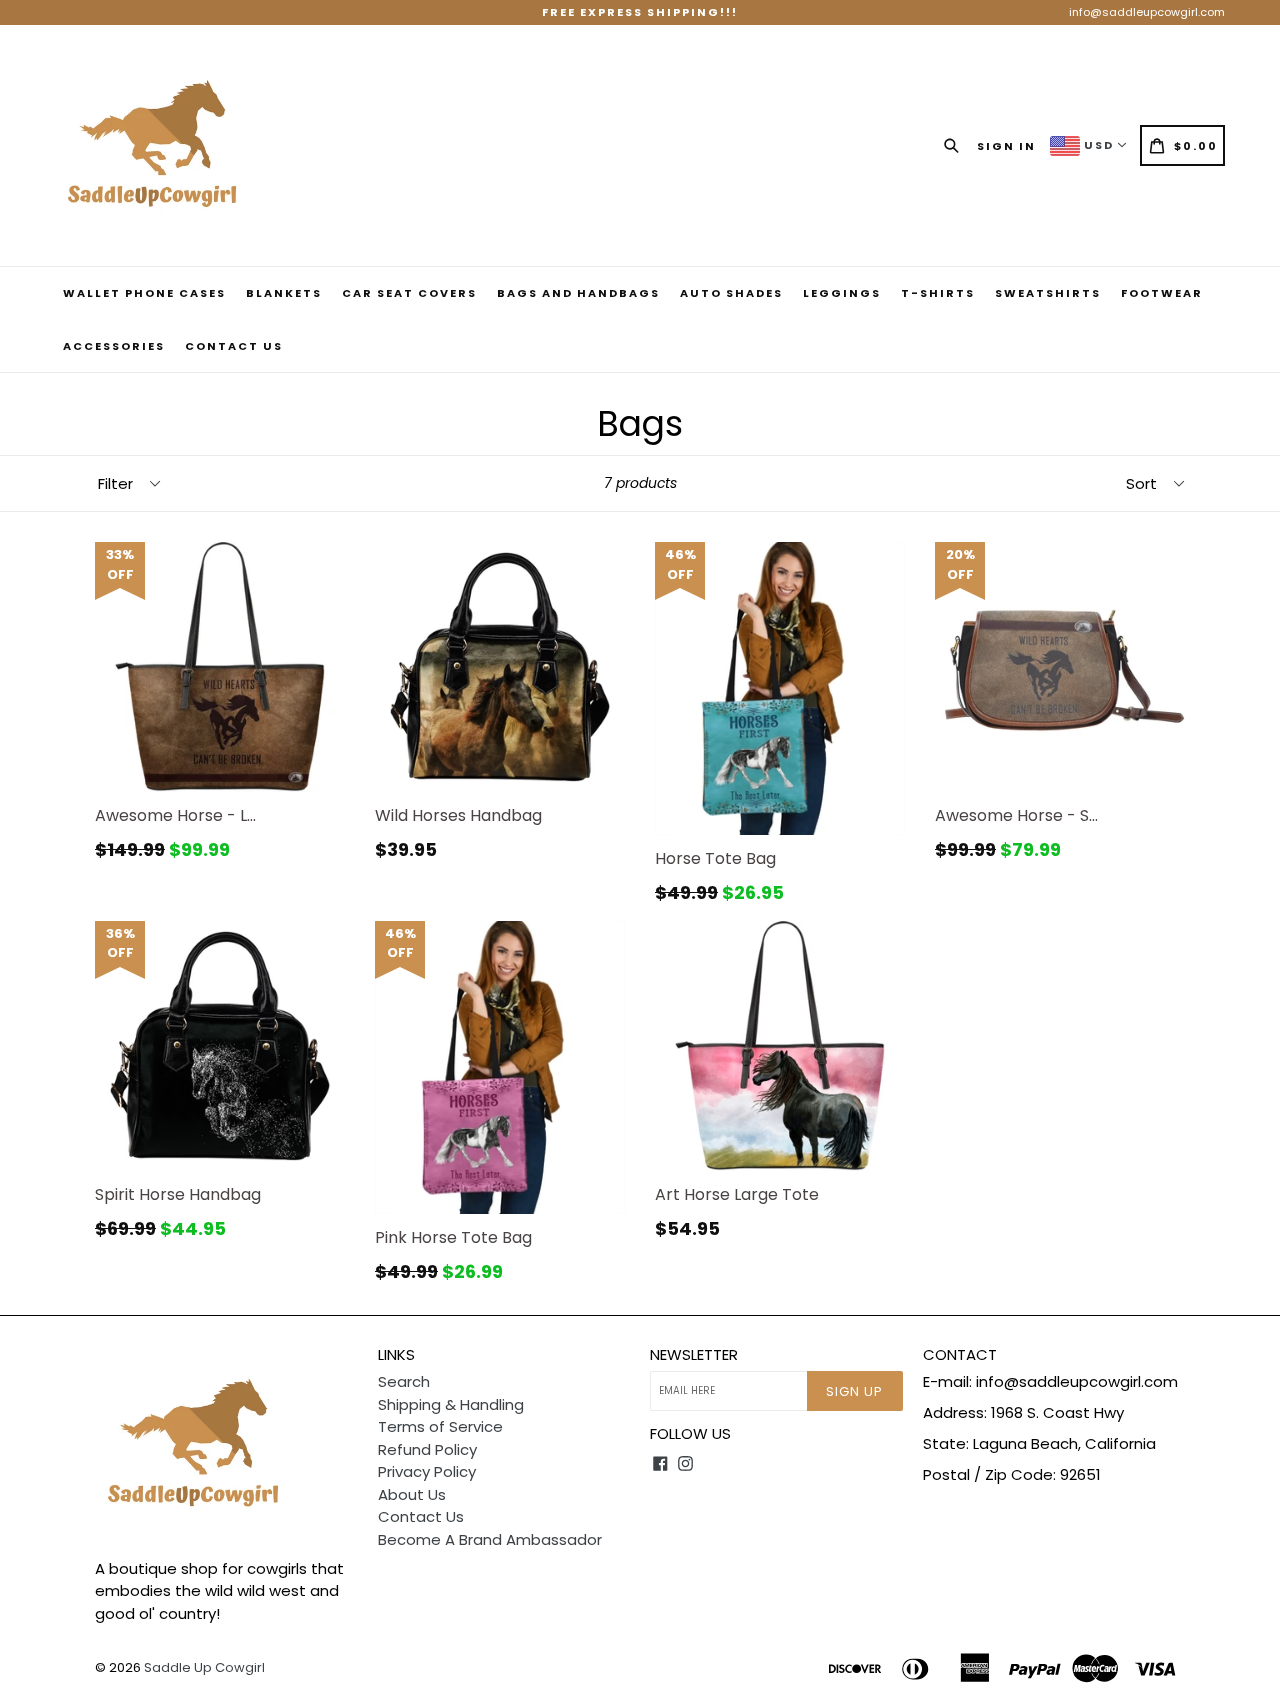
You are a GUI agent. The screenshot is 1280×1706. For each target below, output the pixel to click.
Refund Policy (427, 1449)
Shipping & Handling (451, 1404)
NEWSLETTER (694, 1355)
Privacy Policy (427, 1471)
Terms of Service (440, 1426)
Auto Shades (731, 293)
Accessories (114, 346)
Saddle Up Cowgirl (204, 1667)
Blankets (284, 293)
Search (404, 1381)
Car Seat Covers (409, 293)
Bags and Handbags (578, 293)
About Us (412, 1494)
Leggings (842, 293)
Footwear (1162, 293)
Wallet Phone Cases (144, 293)
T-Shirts (938, 293)
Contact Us (234, 346)
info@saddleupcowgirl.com (1147, 12)
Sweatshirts (1048, 293)
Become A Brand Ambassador (490, 1539)
